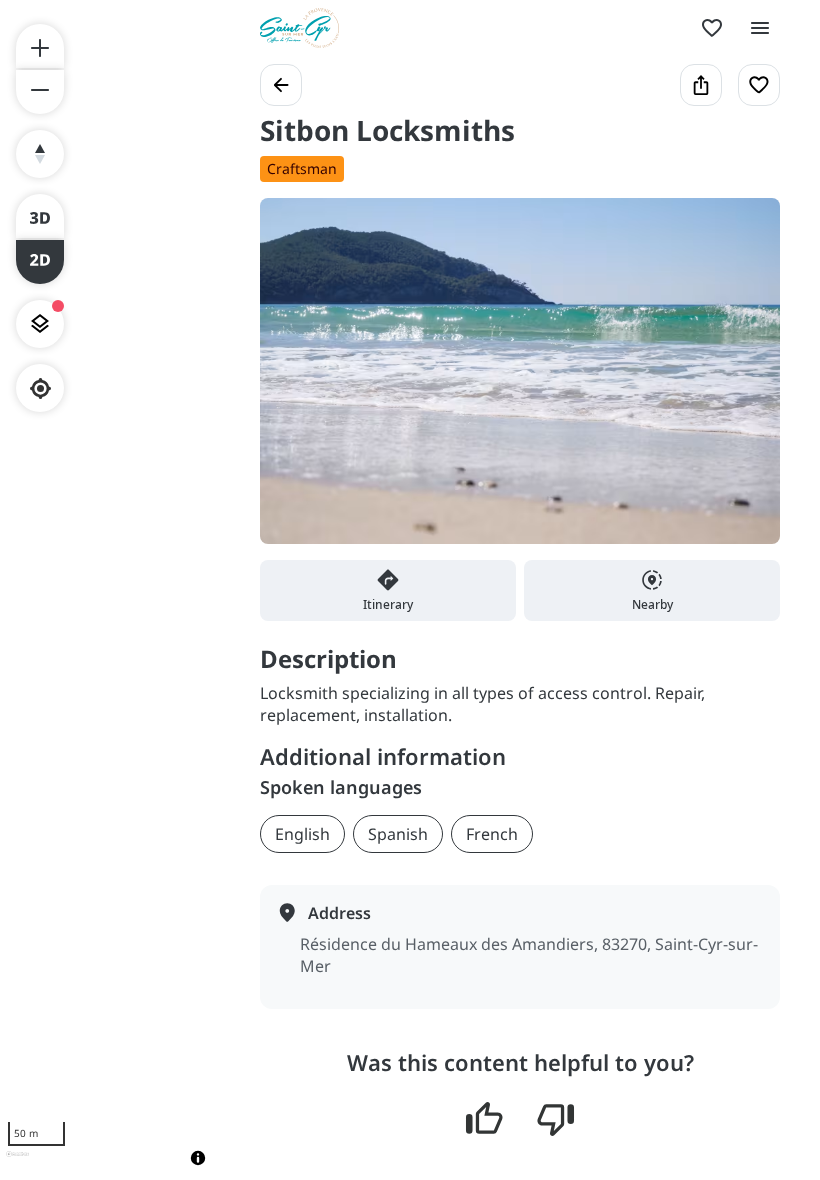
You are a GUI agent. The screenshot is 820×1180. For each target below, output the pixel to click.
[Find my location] (40, 388)
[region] (110, 590)
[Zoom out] (40, 92)
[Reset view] (40, 154)
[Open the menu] (760, 28)
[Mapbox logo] (17, 1162)
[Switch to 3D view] (40, 216)
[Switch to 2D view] (40, 262)
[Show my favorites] (712, 28)
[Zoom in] (40, 46)
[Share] (701, 85)
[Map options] (40, 324)
